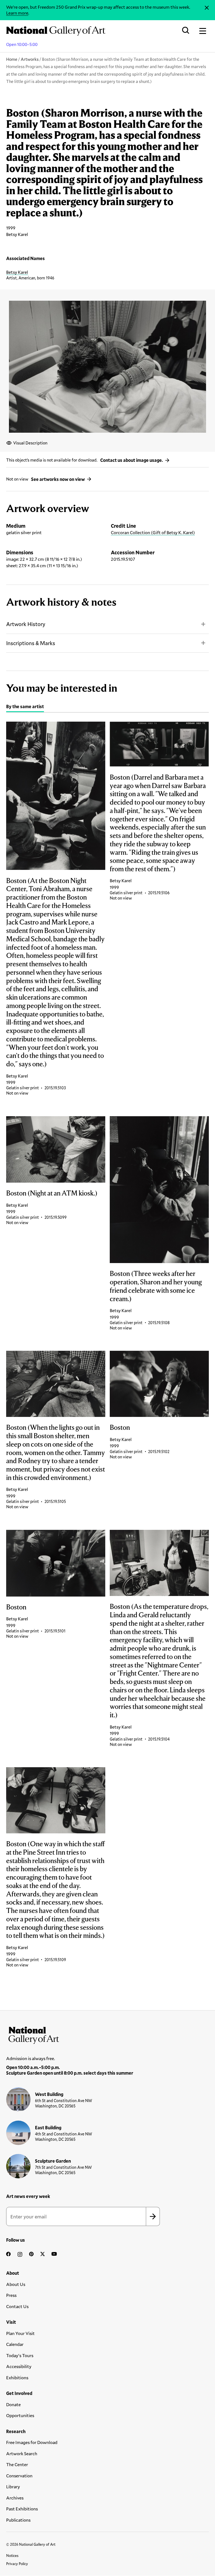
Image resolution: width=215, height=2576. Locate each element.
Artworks (30, 59)
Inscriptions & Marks (31, 643)
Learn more (17, 13)
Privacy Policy (17, 2564)
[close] (207, 8)
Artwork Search (22, 2453)
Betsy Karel (17, 272)
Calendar (15, 2344)
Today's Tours (20, 2355)
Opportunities (20, 2415)
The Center (17, 2464)
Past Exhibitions (22, 2509)
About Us (16, 2284)
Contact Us (17, 2306)
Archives (15, 2498)
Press (11, 2295)
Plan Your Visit (20, 2333)
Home (12, 59)
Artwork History (26, 624)
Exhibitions (17, 2377)
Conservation (19, 2476)
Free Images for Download (32, 2442)
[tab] (25, 707)
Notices (12, 2556)
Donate (13, 2404)
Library (13, 2486)
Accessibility (19, 2366)
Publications (18, 2520)
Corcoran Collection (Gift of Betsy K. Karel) (153, 532)
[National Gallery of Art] (107, 2034)
